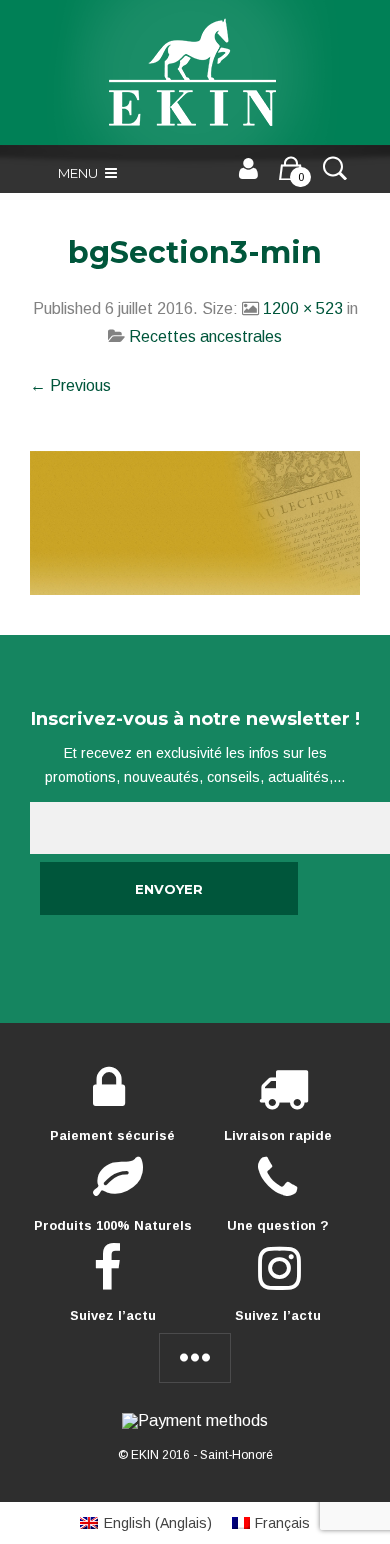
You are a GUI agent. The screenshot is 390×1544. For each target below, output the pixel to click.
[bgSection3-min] (195, 521)
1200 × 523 (303, 308)
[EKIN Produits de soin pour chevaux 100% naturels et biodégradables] (195, 72)
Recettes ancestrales (205, 336)
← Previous (70, 385)
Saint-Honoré (236, 1455)
